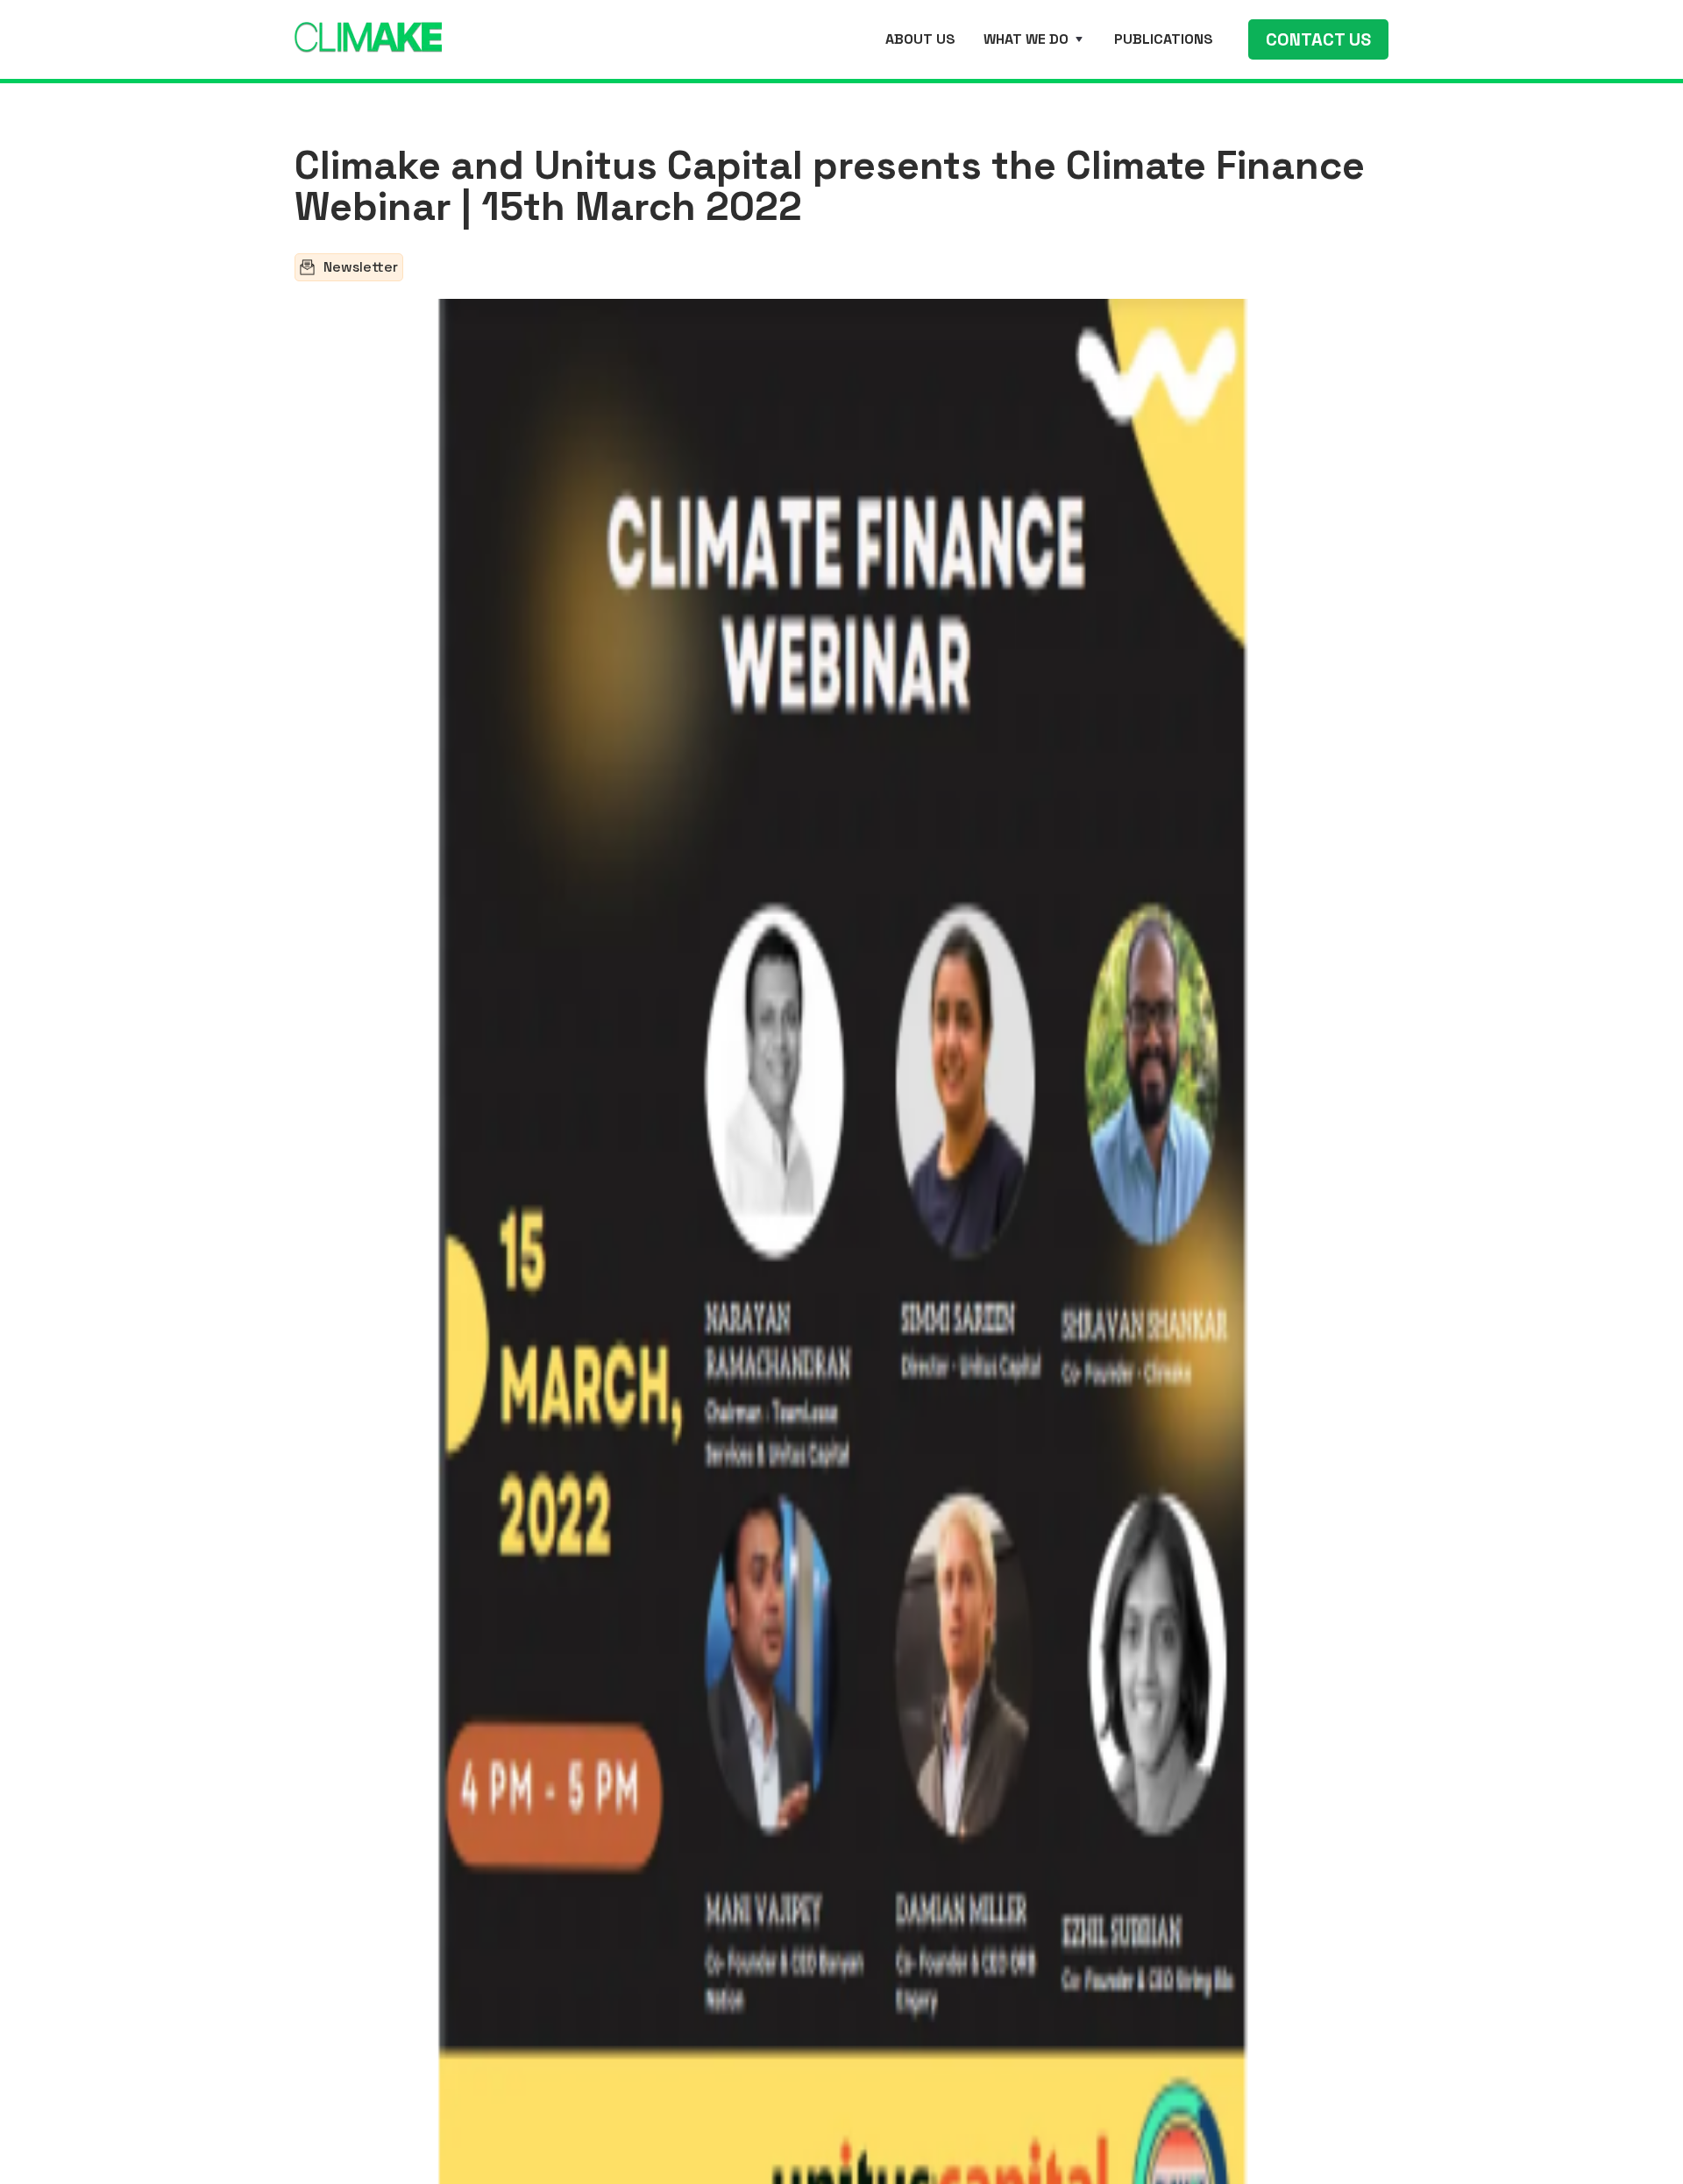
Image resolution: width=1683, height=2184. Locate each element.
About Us (920, 39)
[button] (1035, 39)
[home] (368, 34)
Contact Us (1318, 39)
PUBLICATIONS (1164, 39)
